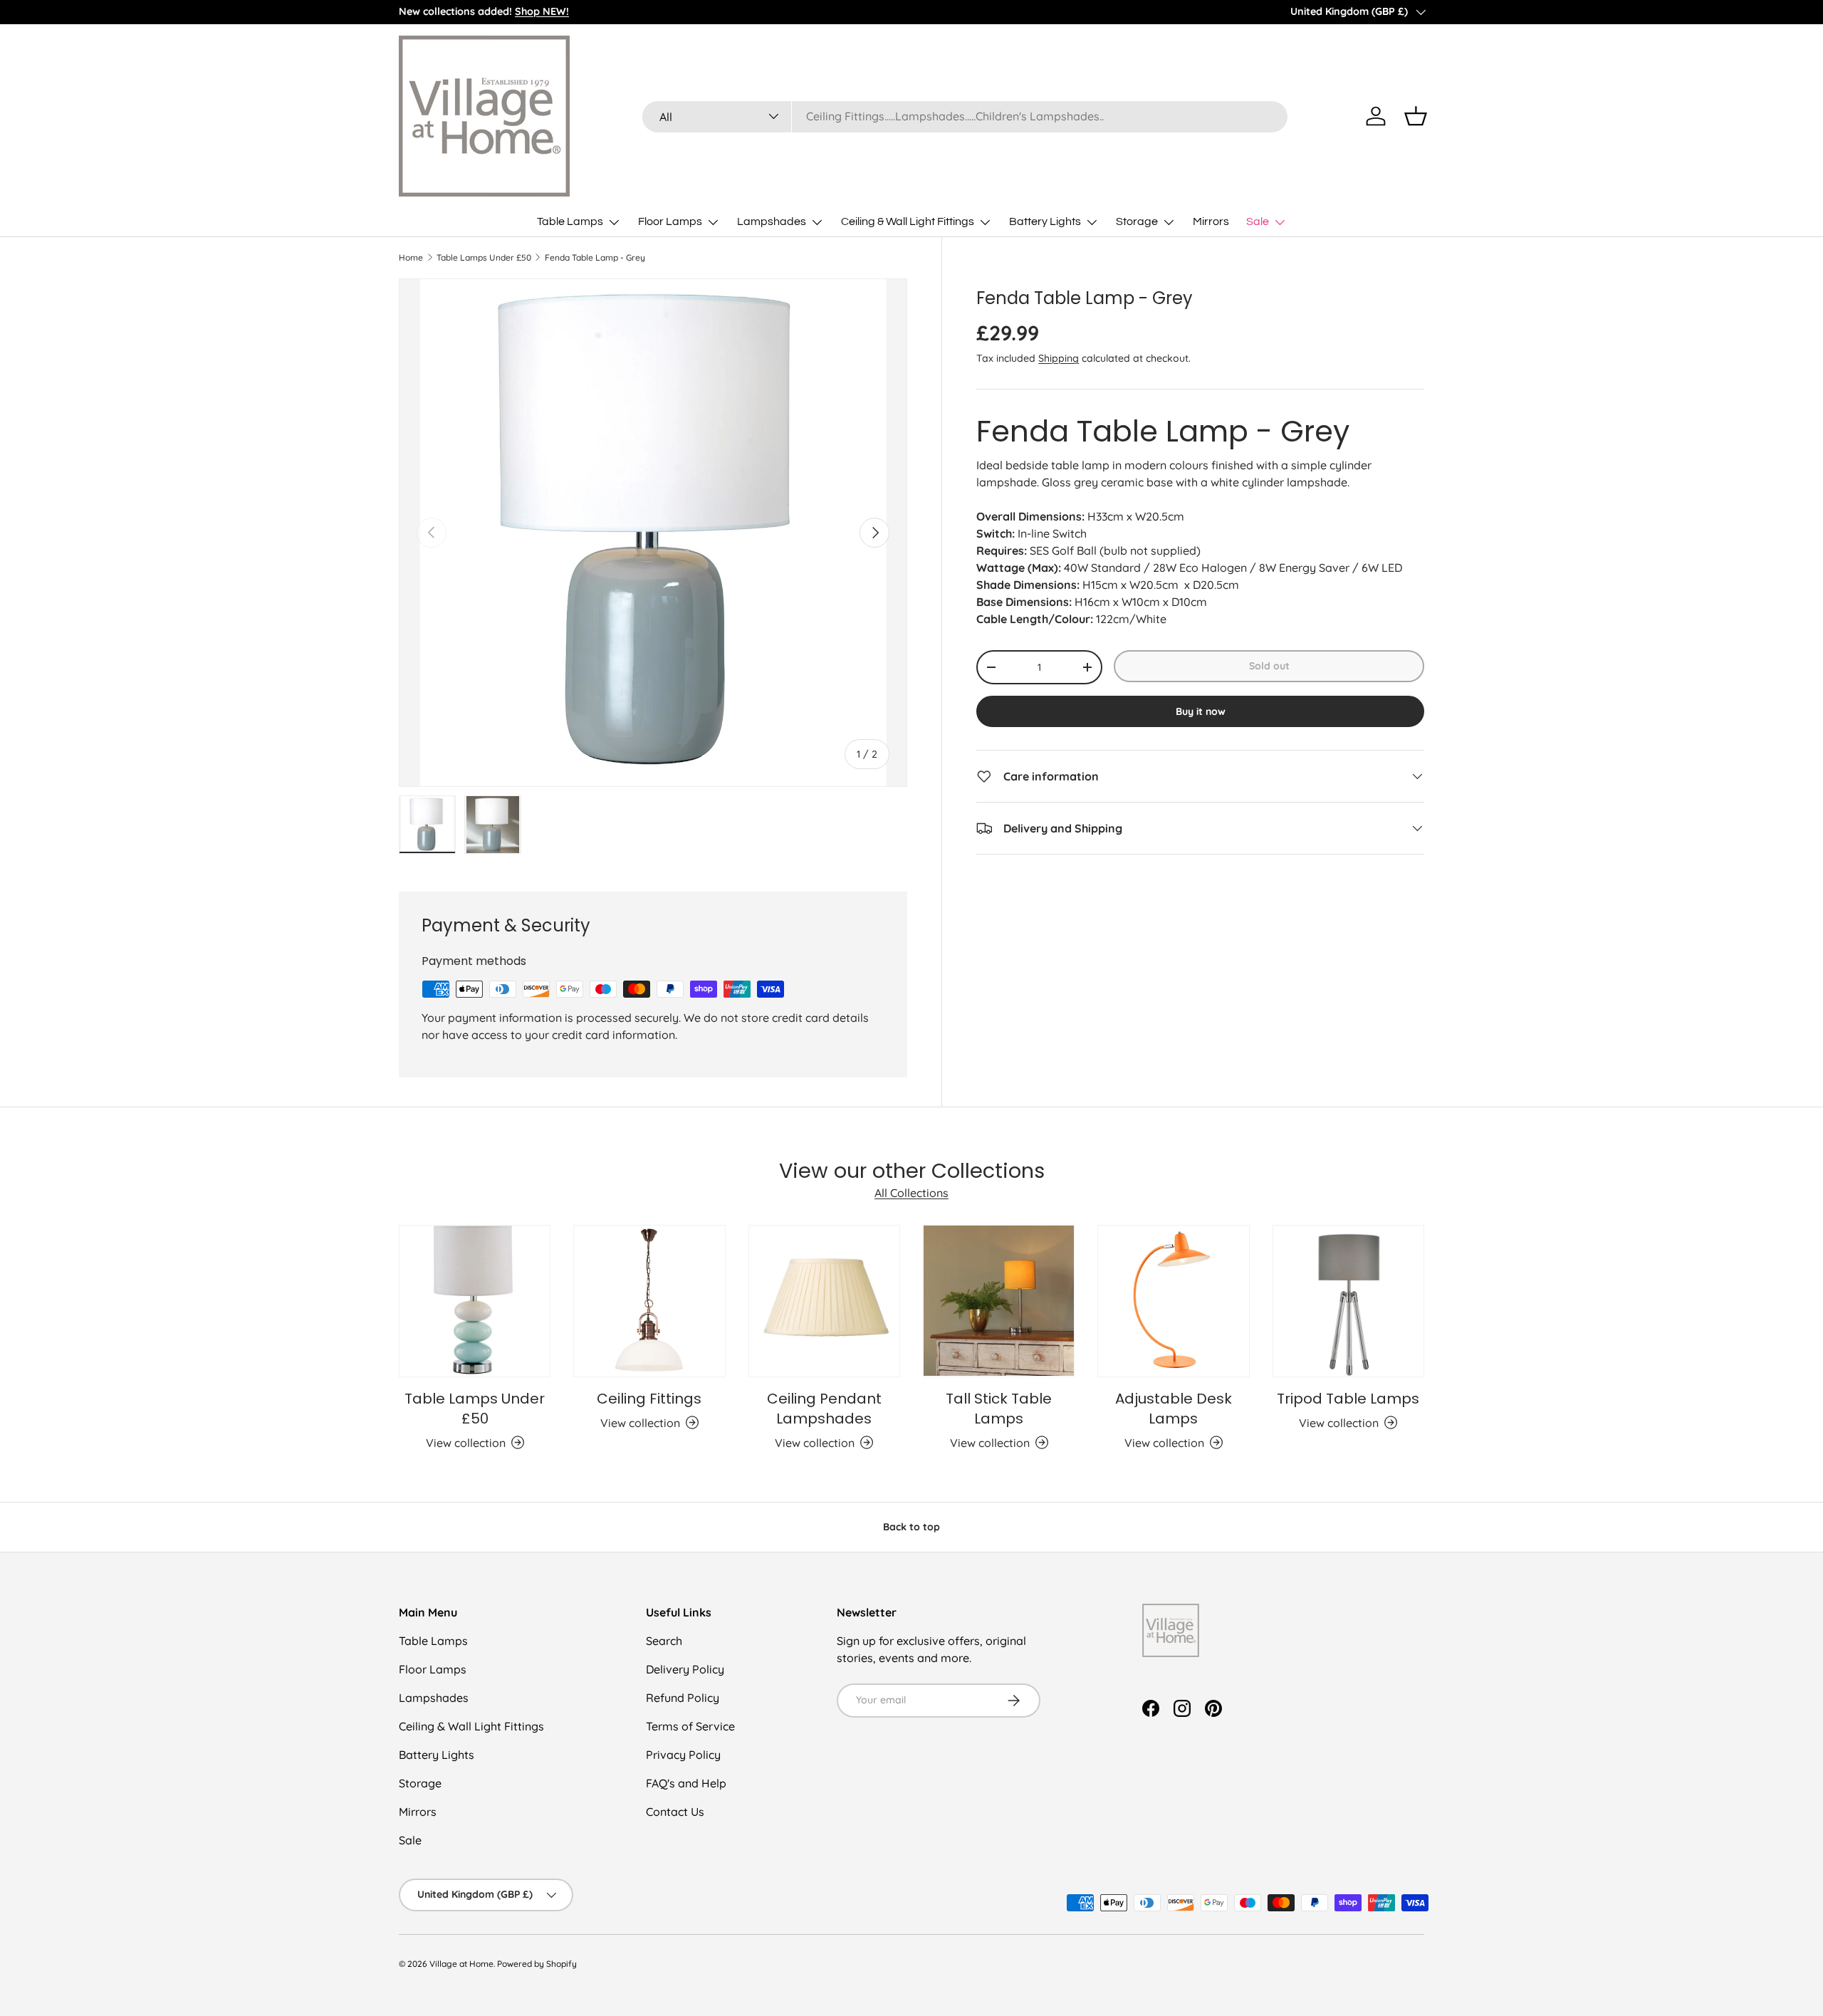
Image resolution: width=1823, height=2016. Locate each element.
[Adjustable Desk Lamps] (1173, 1301)
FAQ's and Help (686, 1783)
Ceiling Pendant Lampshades (824, 1408)
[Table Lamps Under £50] (475, 1301)
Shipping (1059, 358)
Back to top (911, 1527)
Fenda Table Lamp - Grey (595, 258)
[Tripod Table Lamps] (1348, 1301)
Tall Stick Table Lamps (999, 1408)
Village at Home (461, 1964)
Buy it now (1201, 711)
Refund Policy (683, 1698)
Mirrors (1211, 221)
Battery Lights (1045, 221)
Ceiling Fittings (649, 1398)
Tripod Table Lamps (1348, 1398)
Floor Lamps (670, 221)
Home (411, 258)
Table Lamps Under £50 (484, 258)
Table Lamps (570, 221)
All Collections (911, 1194)
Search (664, 1641)
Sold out (1269, 666)
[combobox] (965, 116)
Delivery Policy (685, 1669)
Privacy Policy (683, 1755)
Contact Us (675, 1812)
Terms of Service (690, 1726)
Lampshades (772, 221)
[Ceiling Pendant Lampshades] (824, 1301)
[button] (1416, 116)
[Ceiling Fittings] (649, 1301)
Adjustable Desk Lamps (1174, 1408)
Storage (1137, 221)
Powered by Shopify (537, 1964)
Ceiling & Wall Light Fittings (908, 221)
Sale (1258, 221)
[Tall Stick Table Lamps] (999, 1301)
